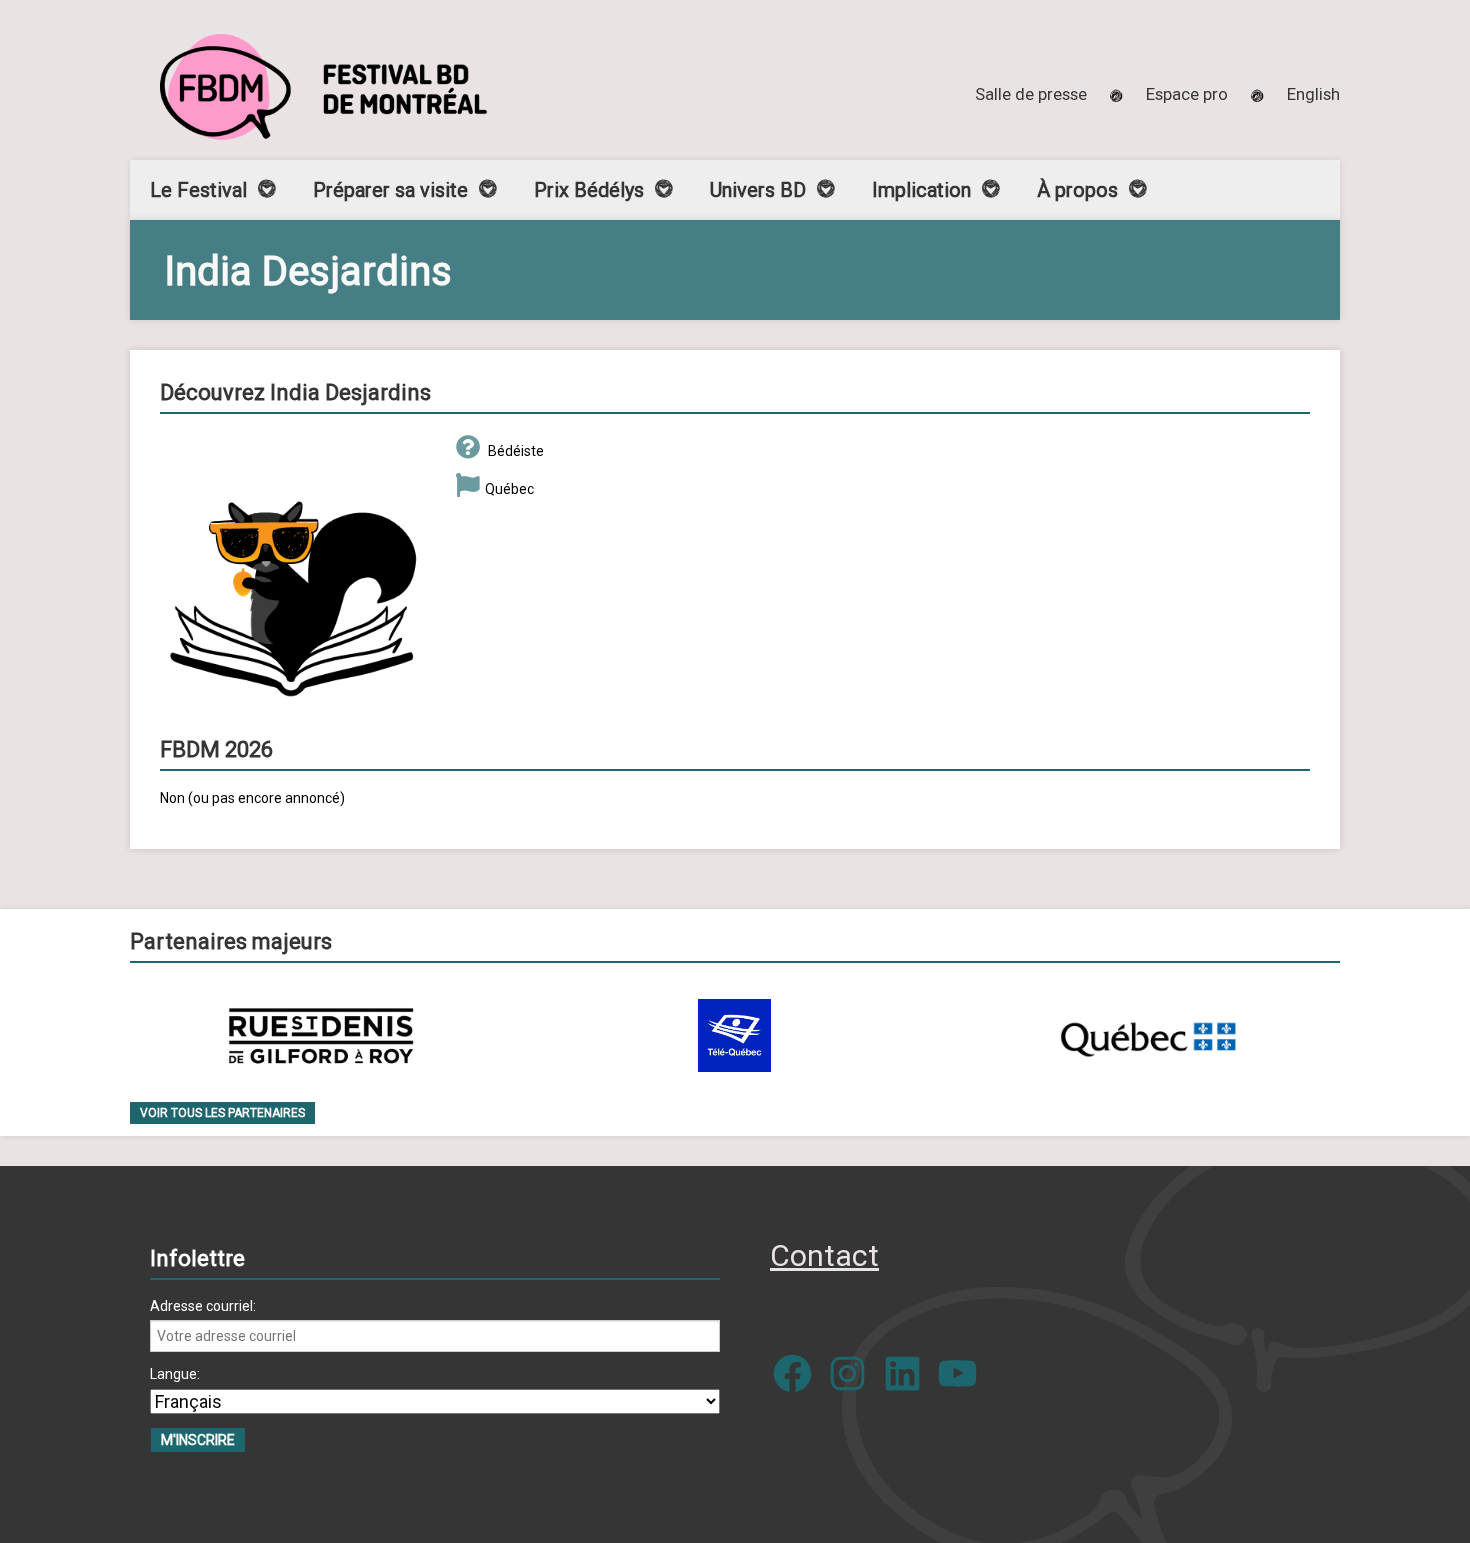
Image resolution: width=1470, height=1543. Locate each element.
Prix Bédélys (589, 190)
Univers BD (758, 190)
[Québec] (1148, 1035)
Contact (824, 1255)
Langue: (175, 1374)
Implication (921, 190)
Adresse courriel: (203, 1306)
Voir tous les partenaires (222, 1113)
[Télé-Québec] (734, 1035)
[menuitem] (1313, 94)
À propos (1077, 190)
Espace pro (1187, 94)
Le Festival (198, 190)
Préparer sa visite (390, 190)
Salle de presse (1031, 94)
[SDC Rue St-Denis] (321, 1035)
